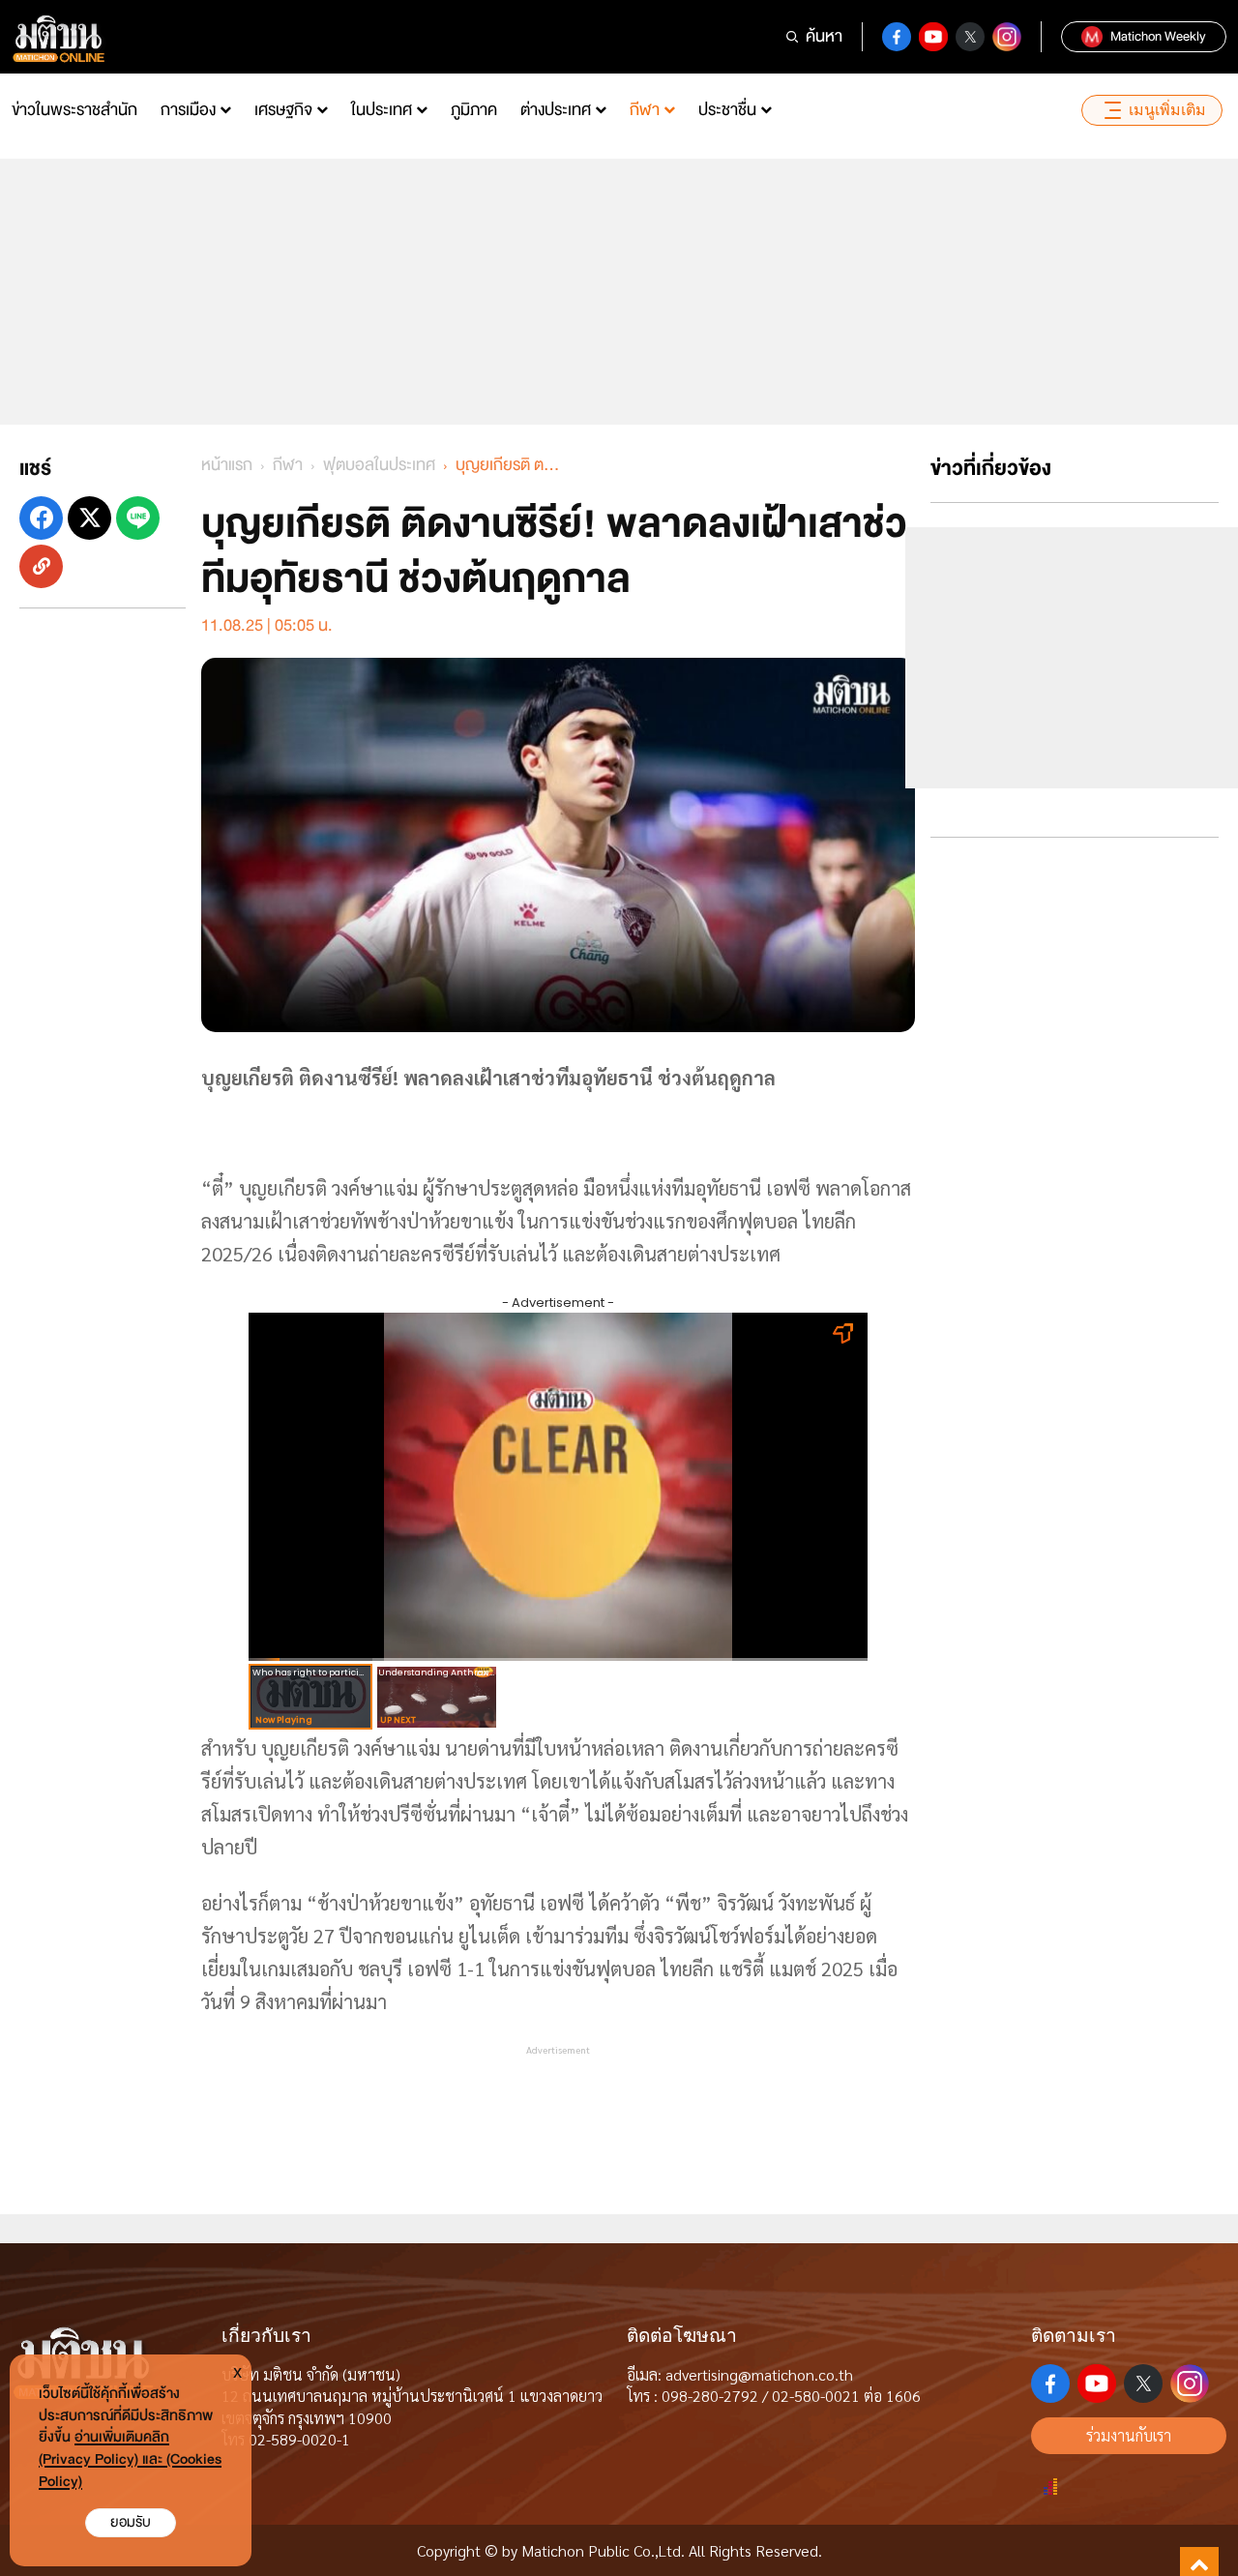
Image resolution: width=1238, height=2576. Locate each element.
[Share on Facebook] (41, 518)
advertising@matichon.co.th (759, 2374)
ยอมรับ (131, 2522)
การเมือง (188, 110)
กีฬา (645, 110)
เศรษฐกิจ (283, 110)
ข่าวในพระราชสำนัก (74, 110)
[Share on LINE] (138, 518)
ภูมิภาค (474, 110)
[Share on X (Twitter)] (89, 518)
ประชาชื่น (727, 110)
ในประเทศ (382, 110)
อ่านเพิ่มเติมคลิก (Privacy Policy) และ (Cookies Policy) (130, 2459)
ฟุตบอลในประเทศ (379, 465)
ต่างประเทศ (556, 110)
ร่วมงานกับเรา (1129, 2435)
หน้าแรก (227, 465)
